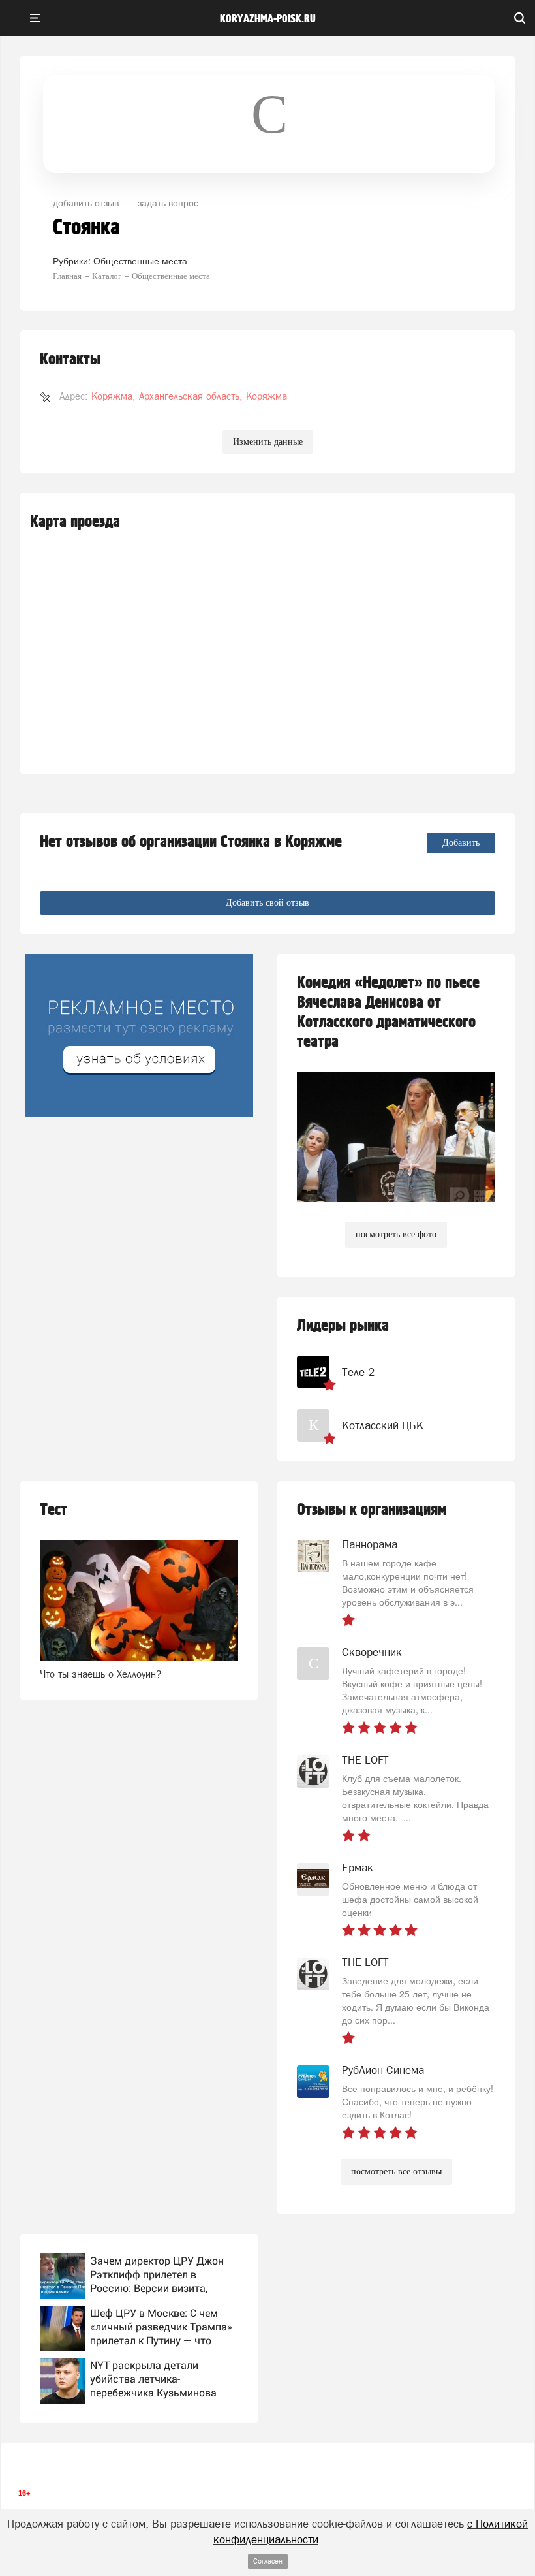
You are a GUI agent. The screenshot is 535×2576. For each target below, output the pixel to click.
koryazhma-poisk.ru (268, 19)
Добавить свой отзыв (267, 903)
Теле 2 (358, 1372)
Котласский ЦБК (383, 1425)
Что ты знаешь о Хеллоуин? (100, 1674)
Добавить (461, 843)
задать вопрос (168, 202)
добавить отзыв (86, 202)
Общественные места (140, 261)
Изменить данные (268, 442)
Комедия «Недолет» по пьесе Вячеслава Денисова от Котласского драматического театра (388, 1012)
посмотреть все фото (396, 1234)
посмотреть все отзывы (396, 2171)
